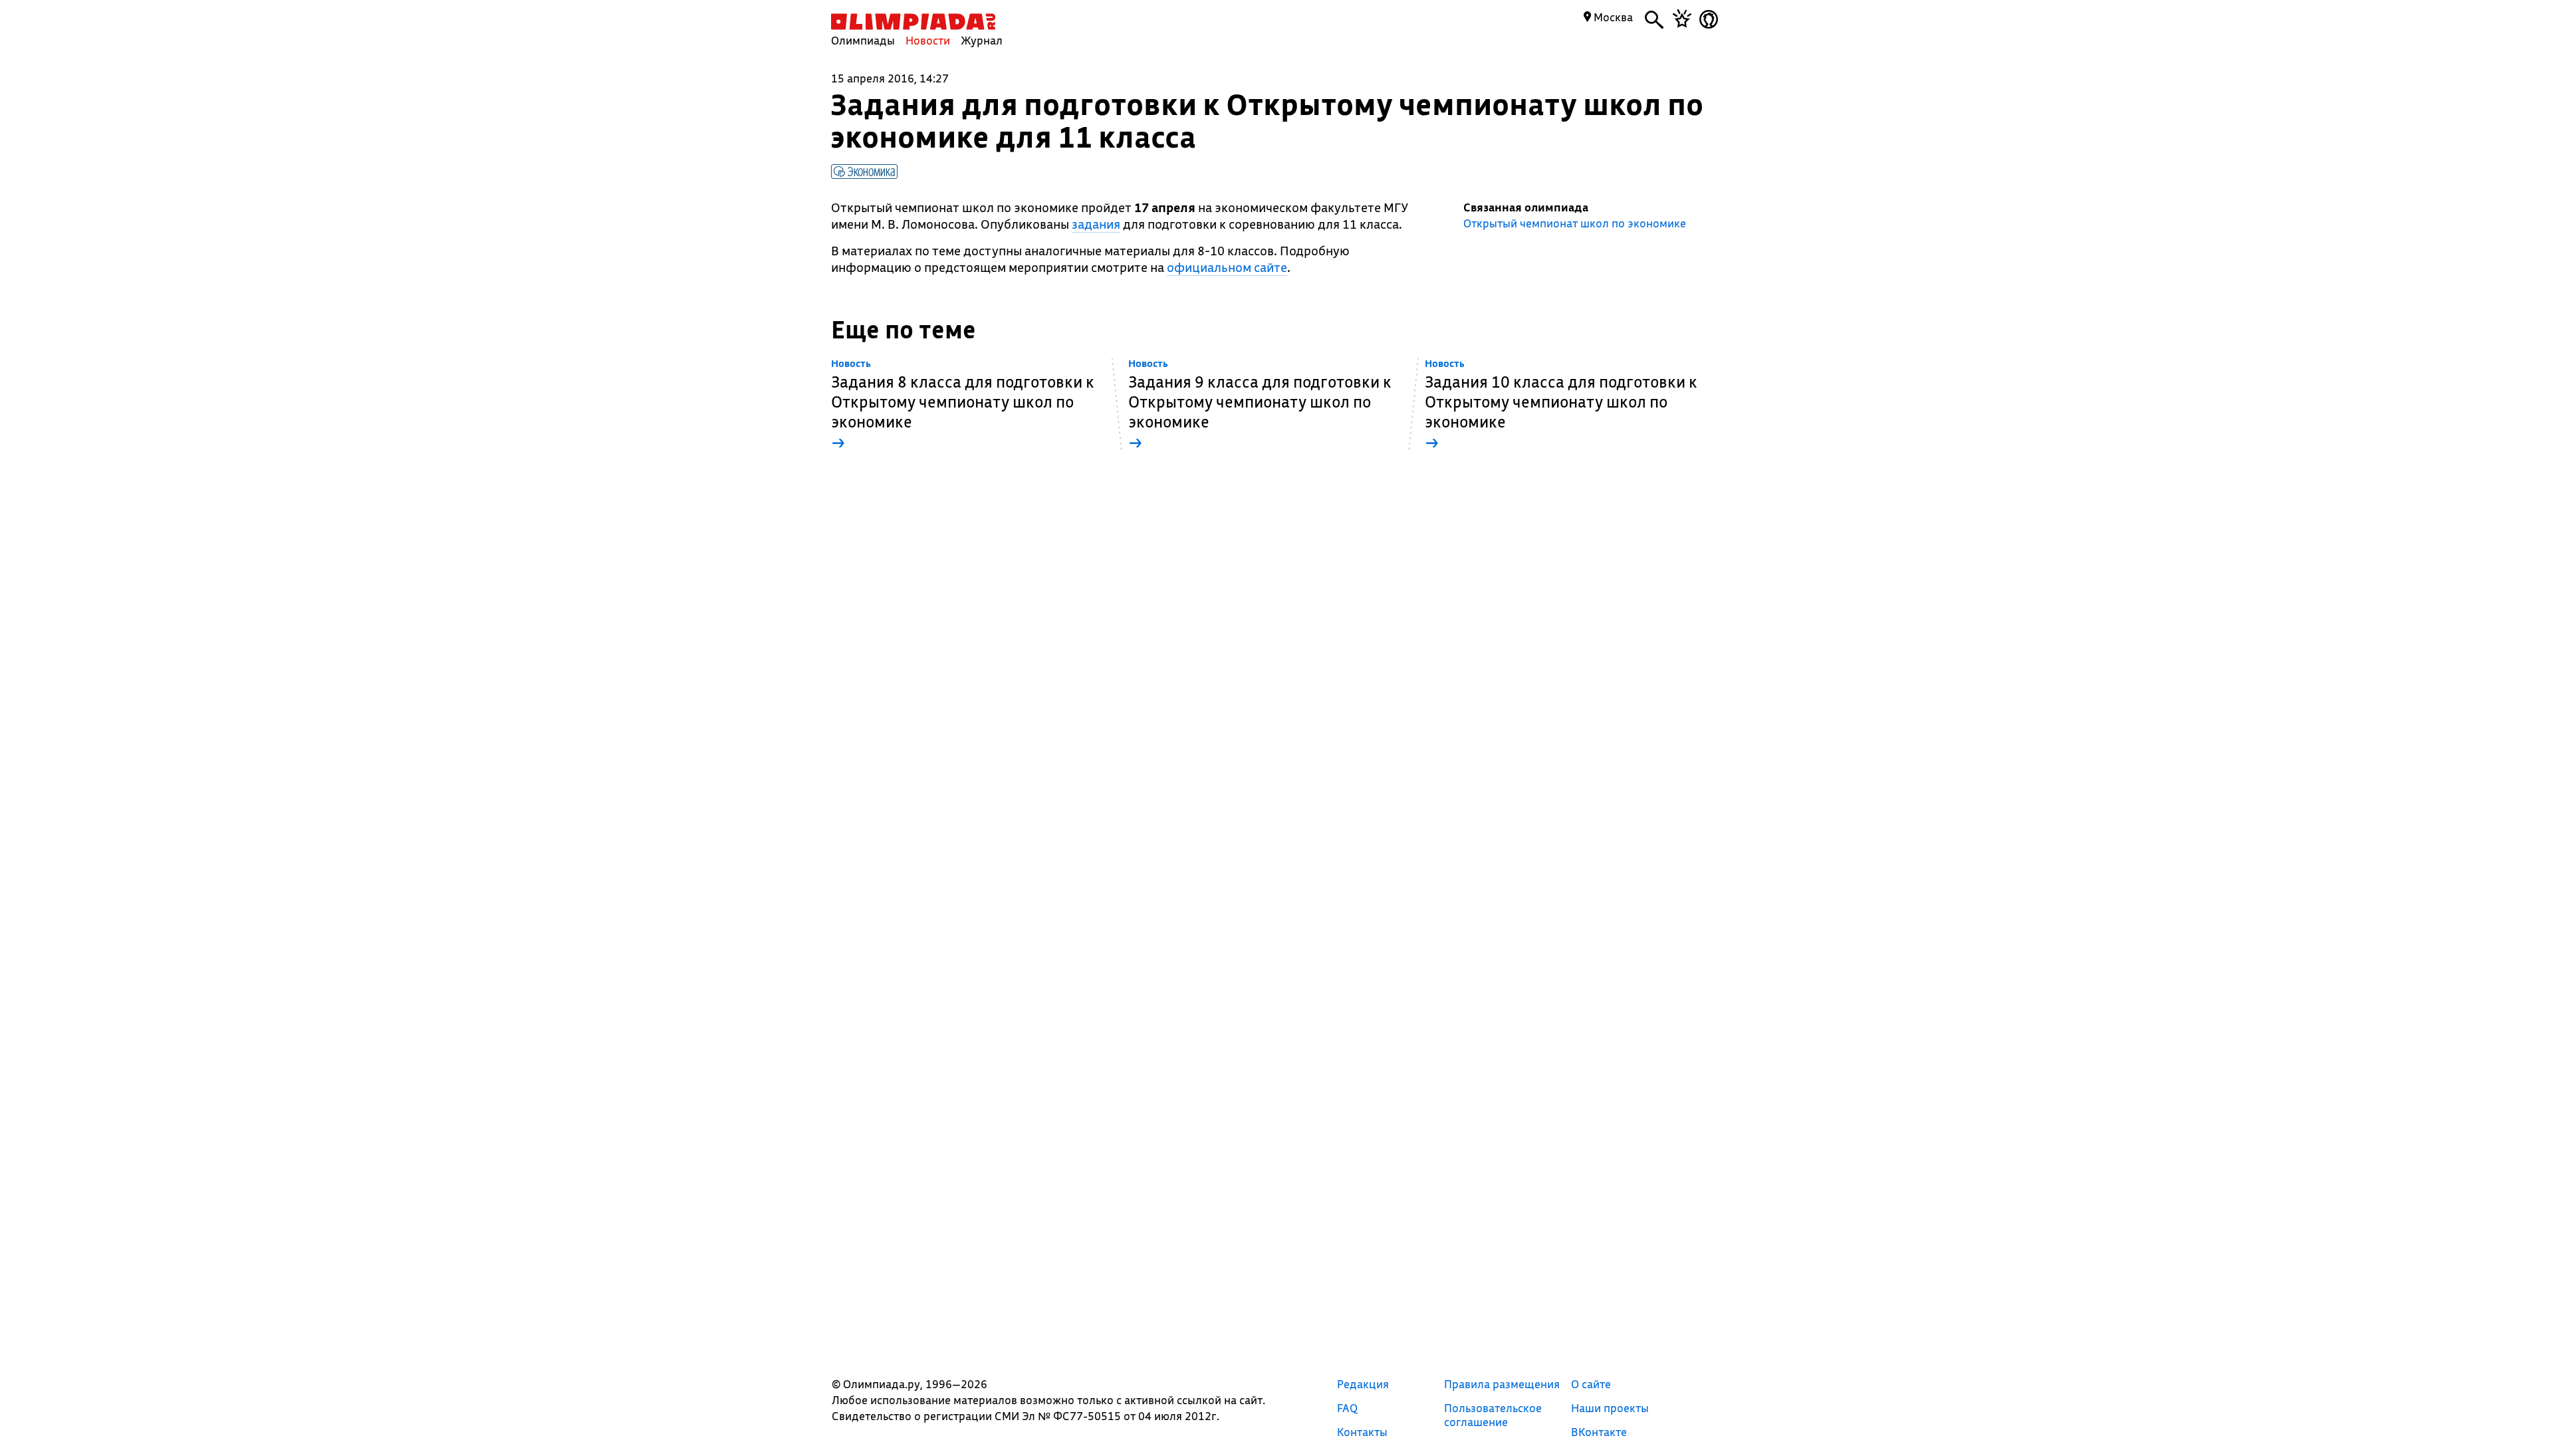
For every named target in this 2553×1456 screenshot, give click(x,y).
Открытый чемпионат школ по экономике (1575, 223)
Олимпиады (863, 40)
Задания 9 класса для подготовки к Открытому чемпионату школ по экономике (1260, 405)
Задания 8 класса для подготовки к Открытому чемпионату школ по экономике (963, 405)
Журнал (982, 40)
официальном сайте (1227, 267)
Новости (928, 40)
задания (1096, 224)
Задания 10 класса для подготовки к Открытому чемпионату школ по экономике (1561, 405)
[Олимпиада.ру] (913, 22)
